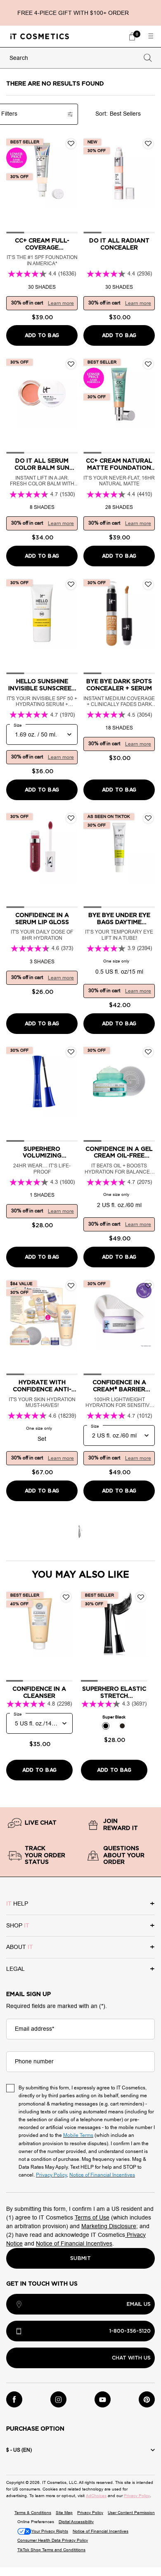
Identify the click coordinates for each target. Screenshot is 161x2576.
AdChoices (96, 2496)
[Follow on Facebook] (14, 2399)
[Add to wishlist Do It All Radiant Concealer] (148, 144)
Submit (80, 2258)
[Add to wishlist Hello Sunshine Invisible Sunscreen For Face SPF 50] (71, 585)
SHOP (18, 1926)
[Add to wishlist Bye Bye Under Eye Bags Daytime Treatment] (148, 818)
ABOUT (20, 1947)
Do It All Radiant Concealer (119, 244)
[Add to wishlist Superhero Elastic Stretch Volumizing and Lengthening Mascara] (141, 1597)
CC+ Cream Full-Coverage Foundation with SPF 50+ (42, 245)
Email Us (139, 2304)
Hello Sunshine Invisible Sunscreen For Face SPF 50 (42, 686)
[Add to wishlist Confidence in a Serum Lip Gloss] (71, 818)
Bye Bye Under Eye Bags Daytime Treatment (119, 919)
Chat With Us (131, 2358)
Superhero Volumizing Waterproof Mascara (42, 1153)
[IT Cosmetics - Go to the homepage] (40, 36)
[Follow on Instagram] (58, 2399)
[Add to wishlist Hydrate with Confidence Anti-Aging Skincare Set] (71, 1286)
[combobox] (73, 58)
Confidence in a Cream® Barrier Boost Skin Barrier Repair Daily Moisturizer (119, 1387)
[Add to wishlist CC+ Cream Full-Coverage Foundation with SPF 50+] (71, 144)
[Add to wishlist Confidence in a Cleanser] (66, 1597)
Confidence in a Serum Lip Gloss (42, 919)
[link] (132, 36)
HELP (17, 1904)
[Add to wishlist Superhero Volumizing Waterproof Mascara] (71, 1052)
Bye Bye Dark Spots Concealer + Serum (119, 685)
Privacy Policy (137, 2496)
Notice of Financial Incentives (74, 2244)
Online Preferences (36, 2522)
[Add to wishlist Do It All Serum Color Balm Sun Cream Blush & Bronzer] (71, 364)
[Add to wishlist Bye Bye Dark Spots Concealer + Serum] (148, 585)
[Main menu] (151, 36)
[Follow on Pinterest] (147, 2399)
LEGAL (15, 1969)
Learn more (61, 303)
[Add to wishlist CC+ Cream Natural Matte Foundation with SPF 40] (148, 364)
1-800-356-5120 (130, 2331)
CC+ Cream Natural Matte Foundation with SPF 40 (119, 465)
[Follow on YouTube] (103, 2399)
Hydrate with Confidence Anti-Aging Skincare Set (42, 1387)
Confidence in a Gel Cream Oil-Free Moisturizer (119, 1153)
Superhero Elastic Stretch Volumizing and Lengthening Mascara (114, 1693)
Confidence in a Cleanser (39, 1693)
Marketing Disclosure (109, 2226)
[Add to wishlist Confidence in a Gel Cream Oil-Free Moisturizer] (148, 1052)
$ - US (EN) (19, 2450)
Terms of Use (92, 2218)
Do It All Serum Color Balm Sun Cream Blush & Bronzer (42, 465)
